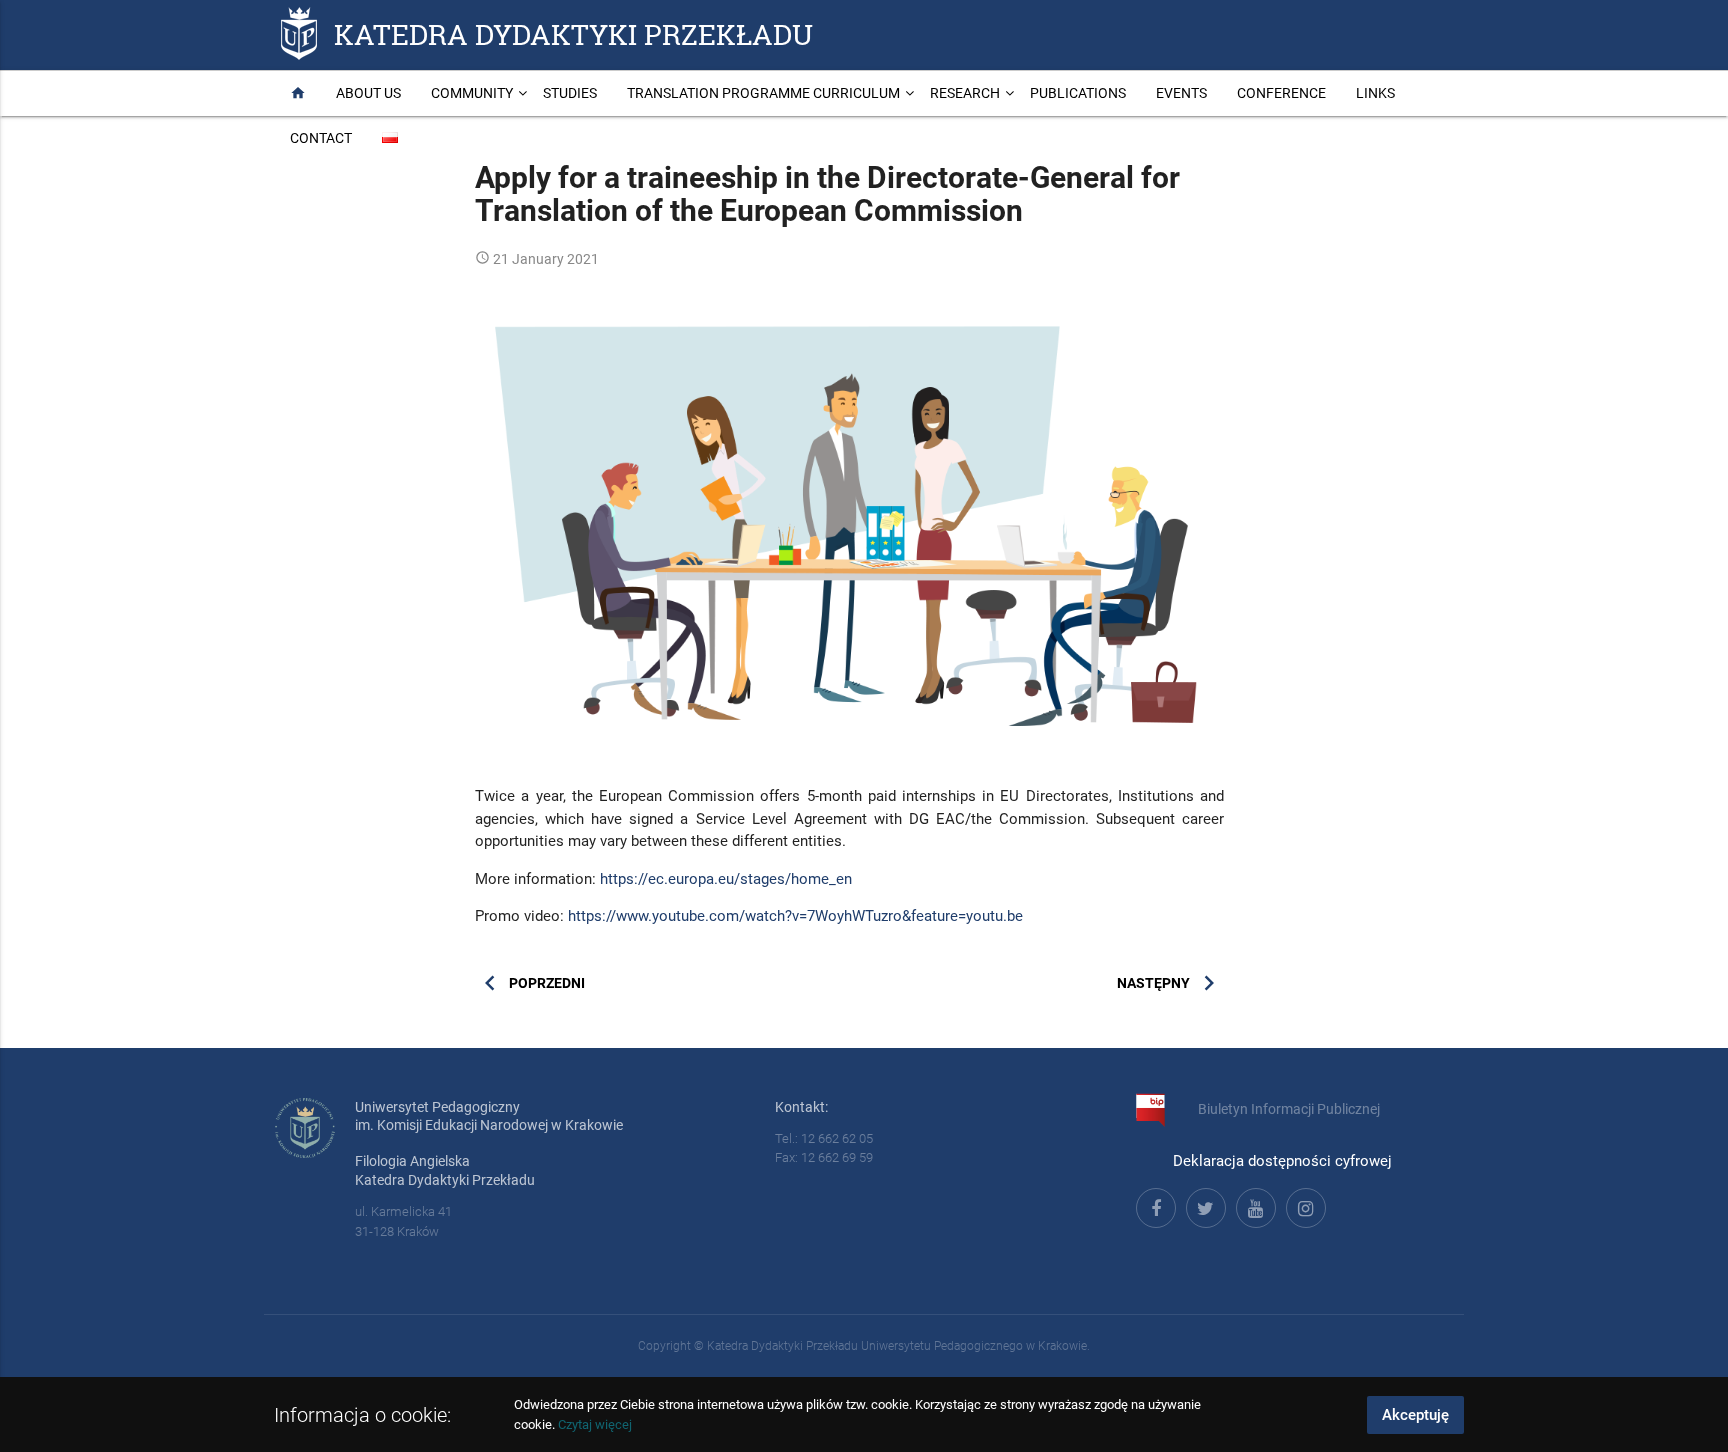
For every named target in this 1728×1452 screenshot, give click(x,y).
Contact (321, 138)
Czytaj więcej (595, 1424)
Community (472, 93)
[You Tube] (1253, 1205)
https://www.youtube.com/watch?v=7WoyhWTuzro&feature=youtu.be (795, 916)
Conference (1281, 93)
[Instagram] (1303, 1205)
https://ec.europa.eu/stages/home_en (726, 879)
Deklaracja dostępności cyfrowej (1282, 1161)
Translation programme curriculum (763, 93)
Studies (570, 93)
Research (965, 93)
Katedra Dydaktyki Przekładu (573, 33)
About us (368, 93)
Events (1181, 93)
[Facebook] (1153, 1205)
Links (1375, 93)
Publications (1078, 93)
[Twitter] (1203, 1205)
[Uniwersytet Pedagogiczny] (299, 33)
